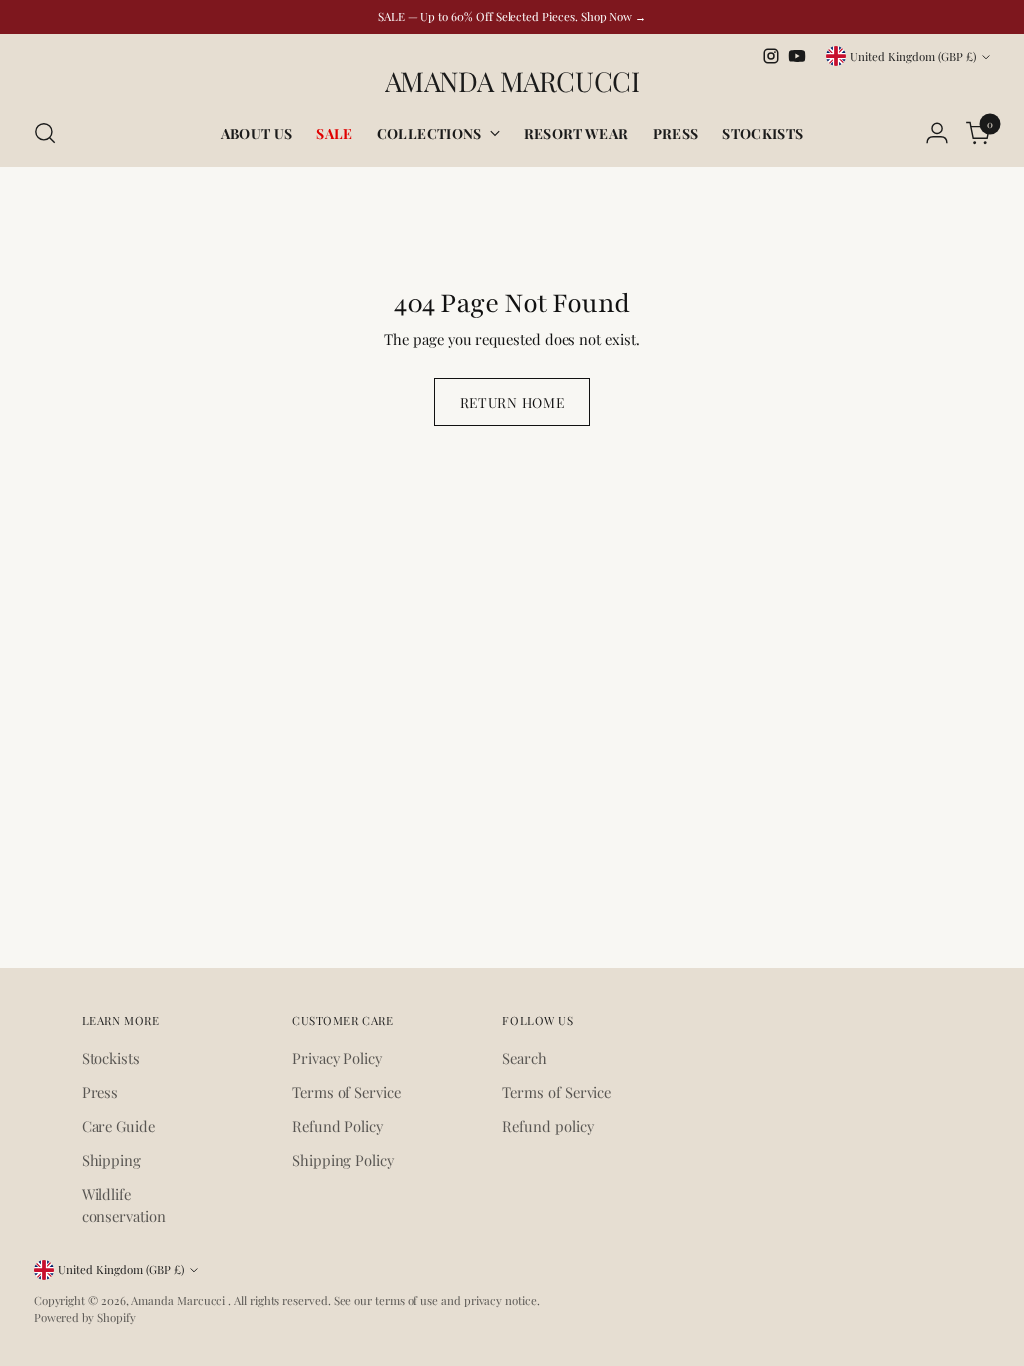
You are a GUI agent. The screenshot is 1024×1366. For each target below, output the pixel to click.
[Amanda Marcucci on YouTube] (797, 56)
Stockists (111, 1058)
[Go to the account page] (937, 133)
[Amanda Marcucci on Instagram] (771, 56)
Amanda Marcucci (179, 1300)
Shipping (111, 1160)
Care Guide (118, 1126)
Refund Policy (337, 1126)
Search (524, 1058)
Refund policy (547, 1126)
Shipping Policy (343, 1160)
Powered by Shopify (85, 1317)
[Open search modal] (45, 133)
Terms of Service (346, 1092)
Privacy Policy (337, 1058)
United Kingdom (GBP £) (913, 56)
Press (100, 1092)
